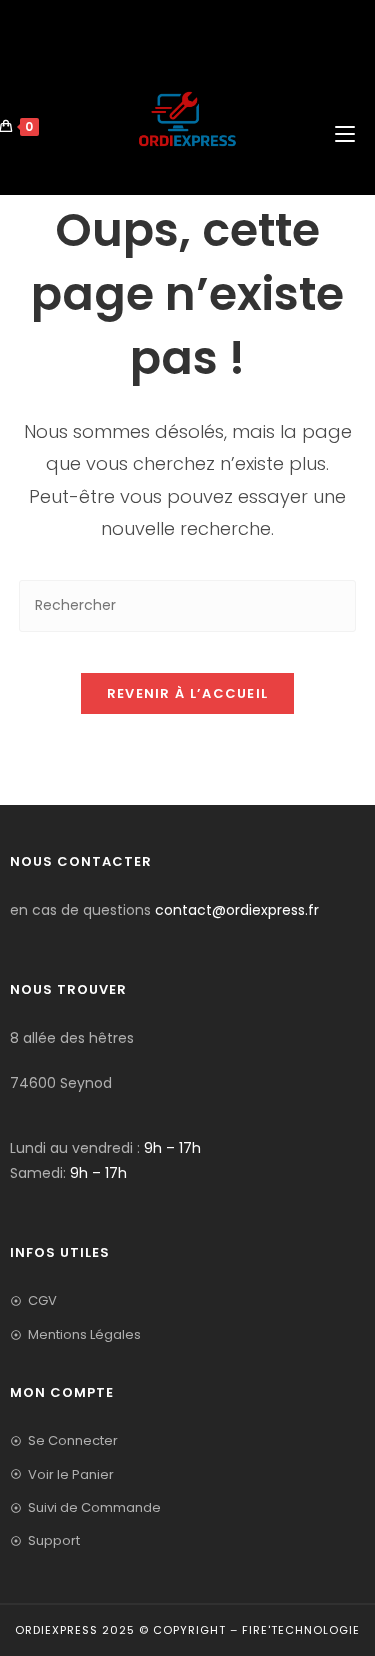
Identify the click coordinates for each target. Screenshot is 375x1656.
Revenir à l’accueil (188, 693)
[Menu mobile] (347, 86)
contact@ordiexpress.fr (237, 910)
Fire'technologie (301, 1630)
